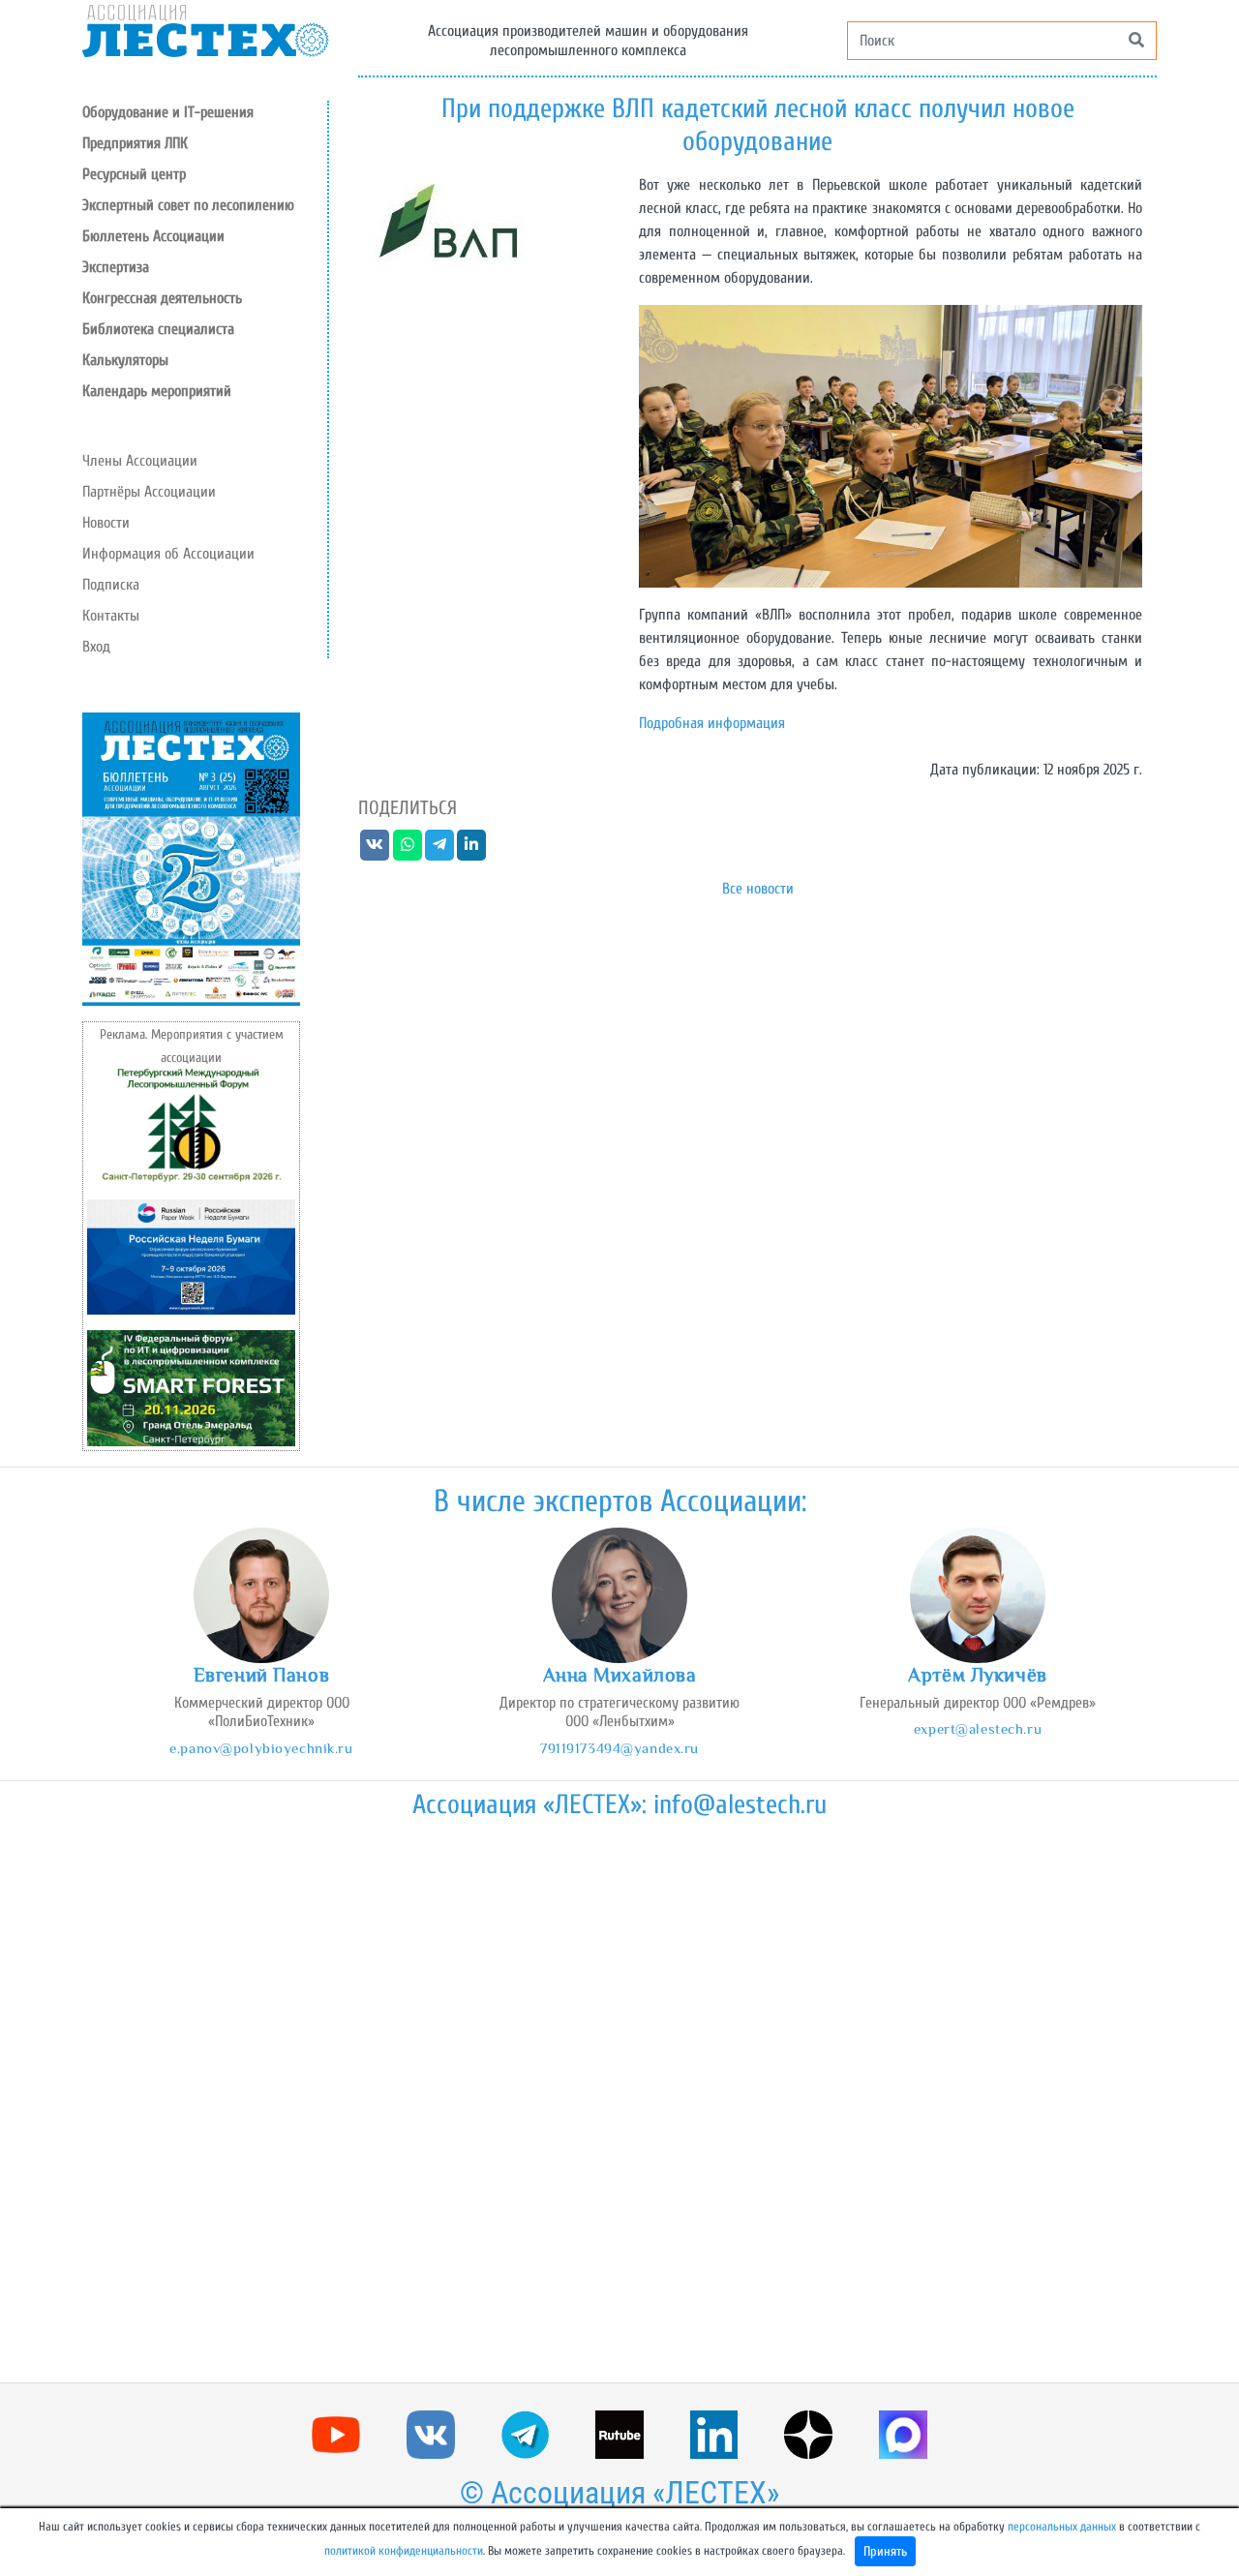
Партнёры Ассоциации (149, 492)
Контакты (111, 616)
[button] (205, 174)
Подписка (111, 585)
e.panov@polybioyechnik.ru (261, 1748)
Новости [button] (106, 523)
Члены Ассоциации (140, 461)
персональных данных (1062, 2527)
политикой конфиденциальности (404, 2551)
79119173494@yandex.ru (619, 1748)
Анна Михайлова (620, 1675)
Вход (96, 647)
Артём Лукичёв (977, 1675)
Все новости (758, 889)
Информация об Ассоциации (168, 554)
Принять (885, 2551)
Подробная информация (712, 723)
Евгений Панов (261, 1675)
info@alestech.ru (740, 1804)
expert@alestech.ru (978, 1728)
